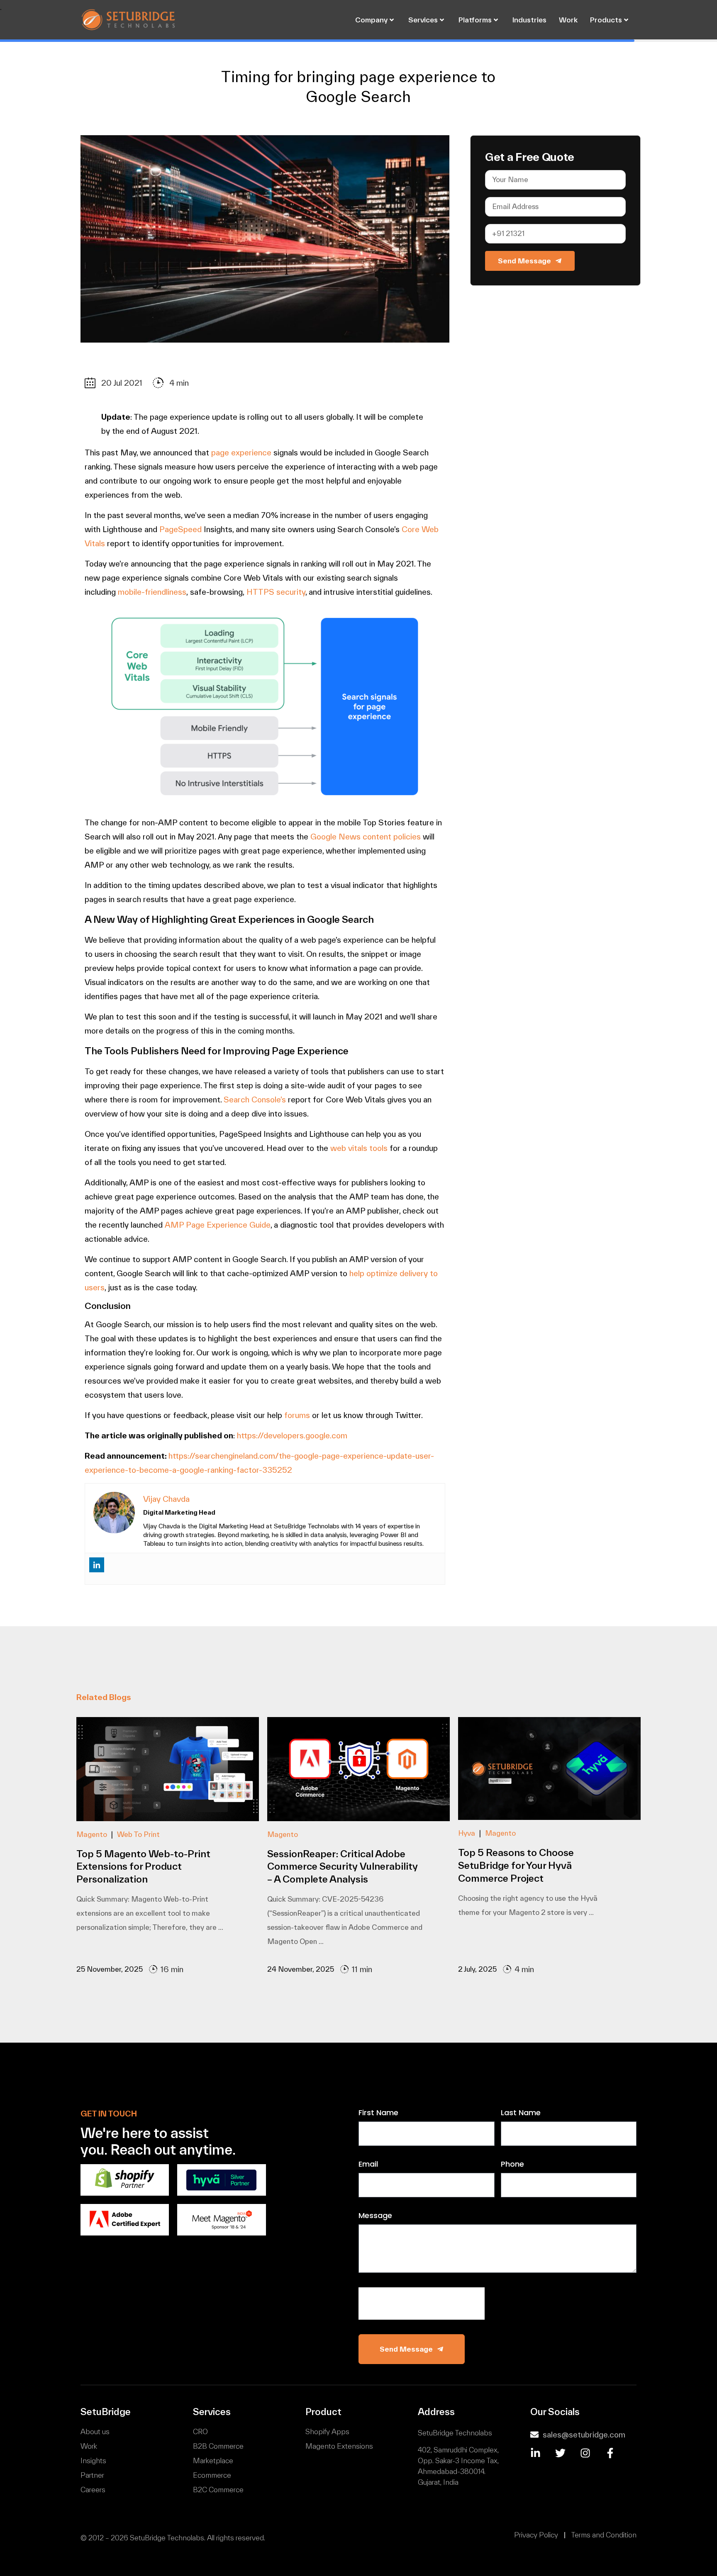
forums (298, 1415)
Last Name (521, 2113)
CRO (200, 2431)
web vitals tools (359, 1148)
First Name (378, 2113)
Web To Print (138, 1834)
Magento (92, 1834)
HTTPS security (276, 592)
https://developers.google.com (292, 1435)
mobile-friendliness (152, 592)
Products (606, 20)
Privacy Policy (536, 2535)
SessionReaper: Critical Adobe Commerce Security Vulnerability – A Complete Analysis (343, 1867)
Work (568, 20)
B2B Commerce (218, 2446)
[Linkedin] (97, 1568)
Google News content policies (366, 837)
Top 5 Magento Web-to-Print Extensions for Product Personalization (143, 1867)
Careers (93, 2490)
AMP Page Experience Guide (218, 1225)
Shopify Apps (327, 2431)
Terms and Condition (604, 2535)
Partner (92, 2475)
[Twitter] (560, 2453)
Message (375, 2216)
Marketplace (213, 2460)
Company (371, 20)
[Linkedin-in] (535, 2453)
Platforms (475, 20)
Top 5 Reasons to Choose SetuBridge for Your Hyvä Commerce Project (516, 1865)
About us (95, 2431)
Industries (529, 20)
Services (423, 20)
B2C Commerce (218, 2490)
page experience (241, 452)
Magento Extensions (339, 2446)
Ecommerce (212, 2475)
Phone (512, 2165)
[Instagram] (585, 2453)
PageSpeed (180, 529)
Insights (93, 2460)
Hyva (467, 1833)
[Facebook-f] (610, 2453)
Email (368, 2165)
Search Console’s (255, 1099)
